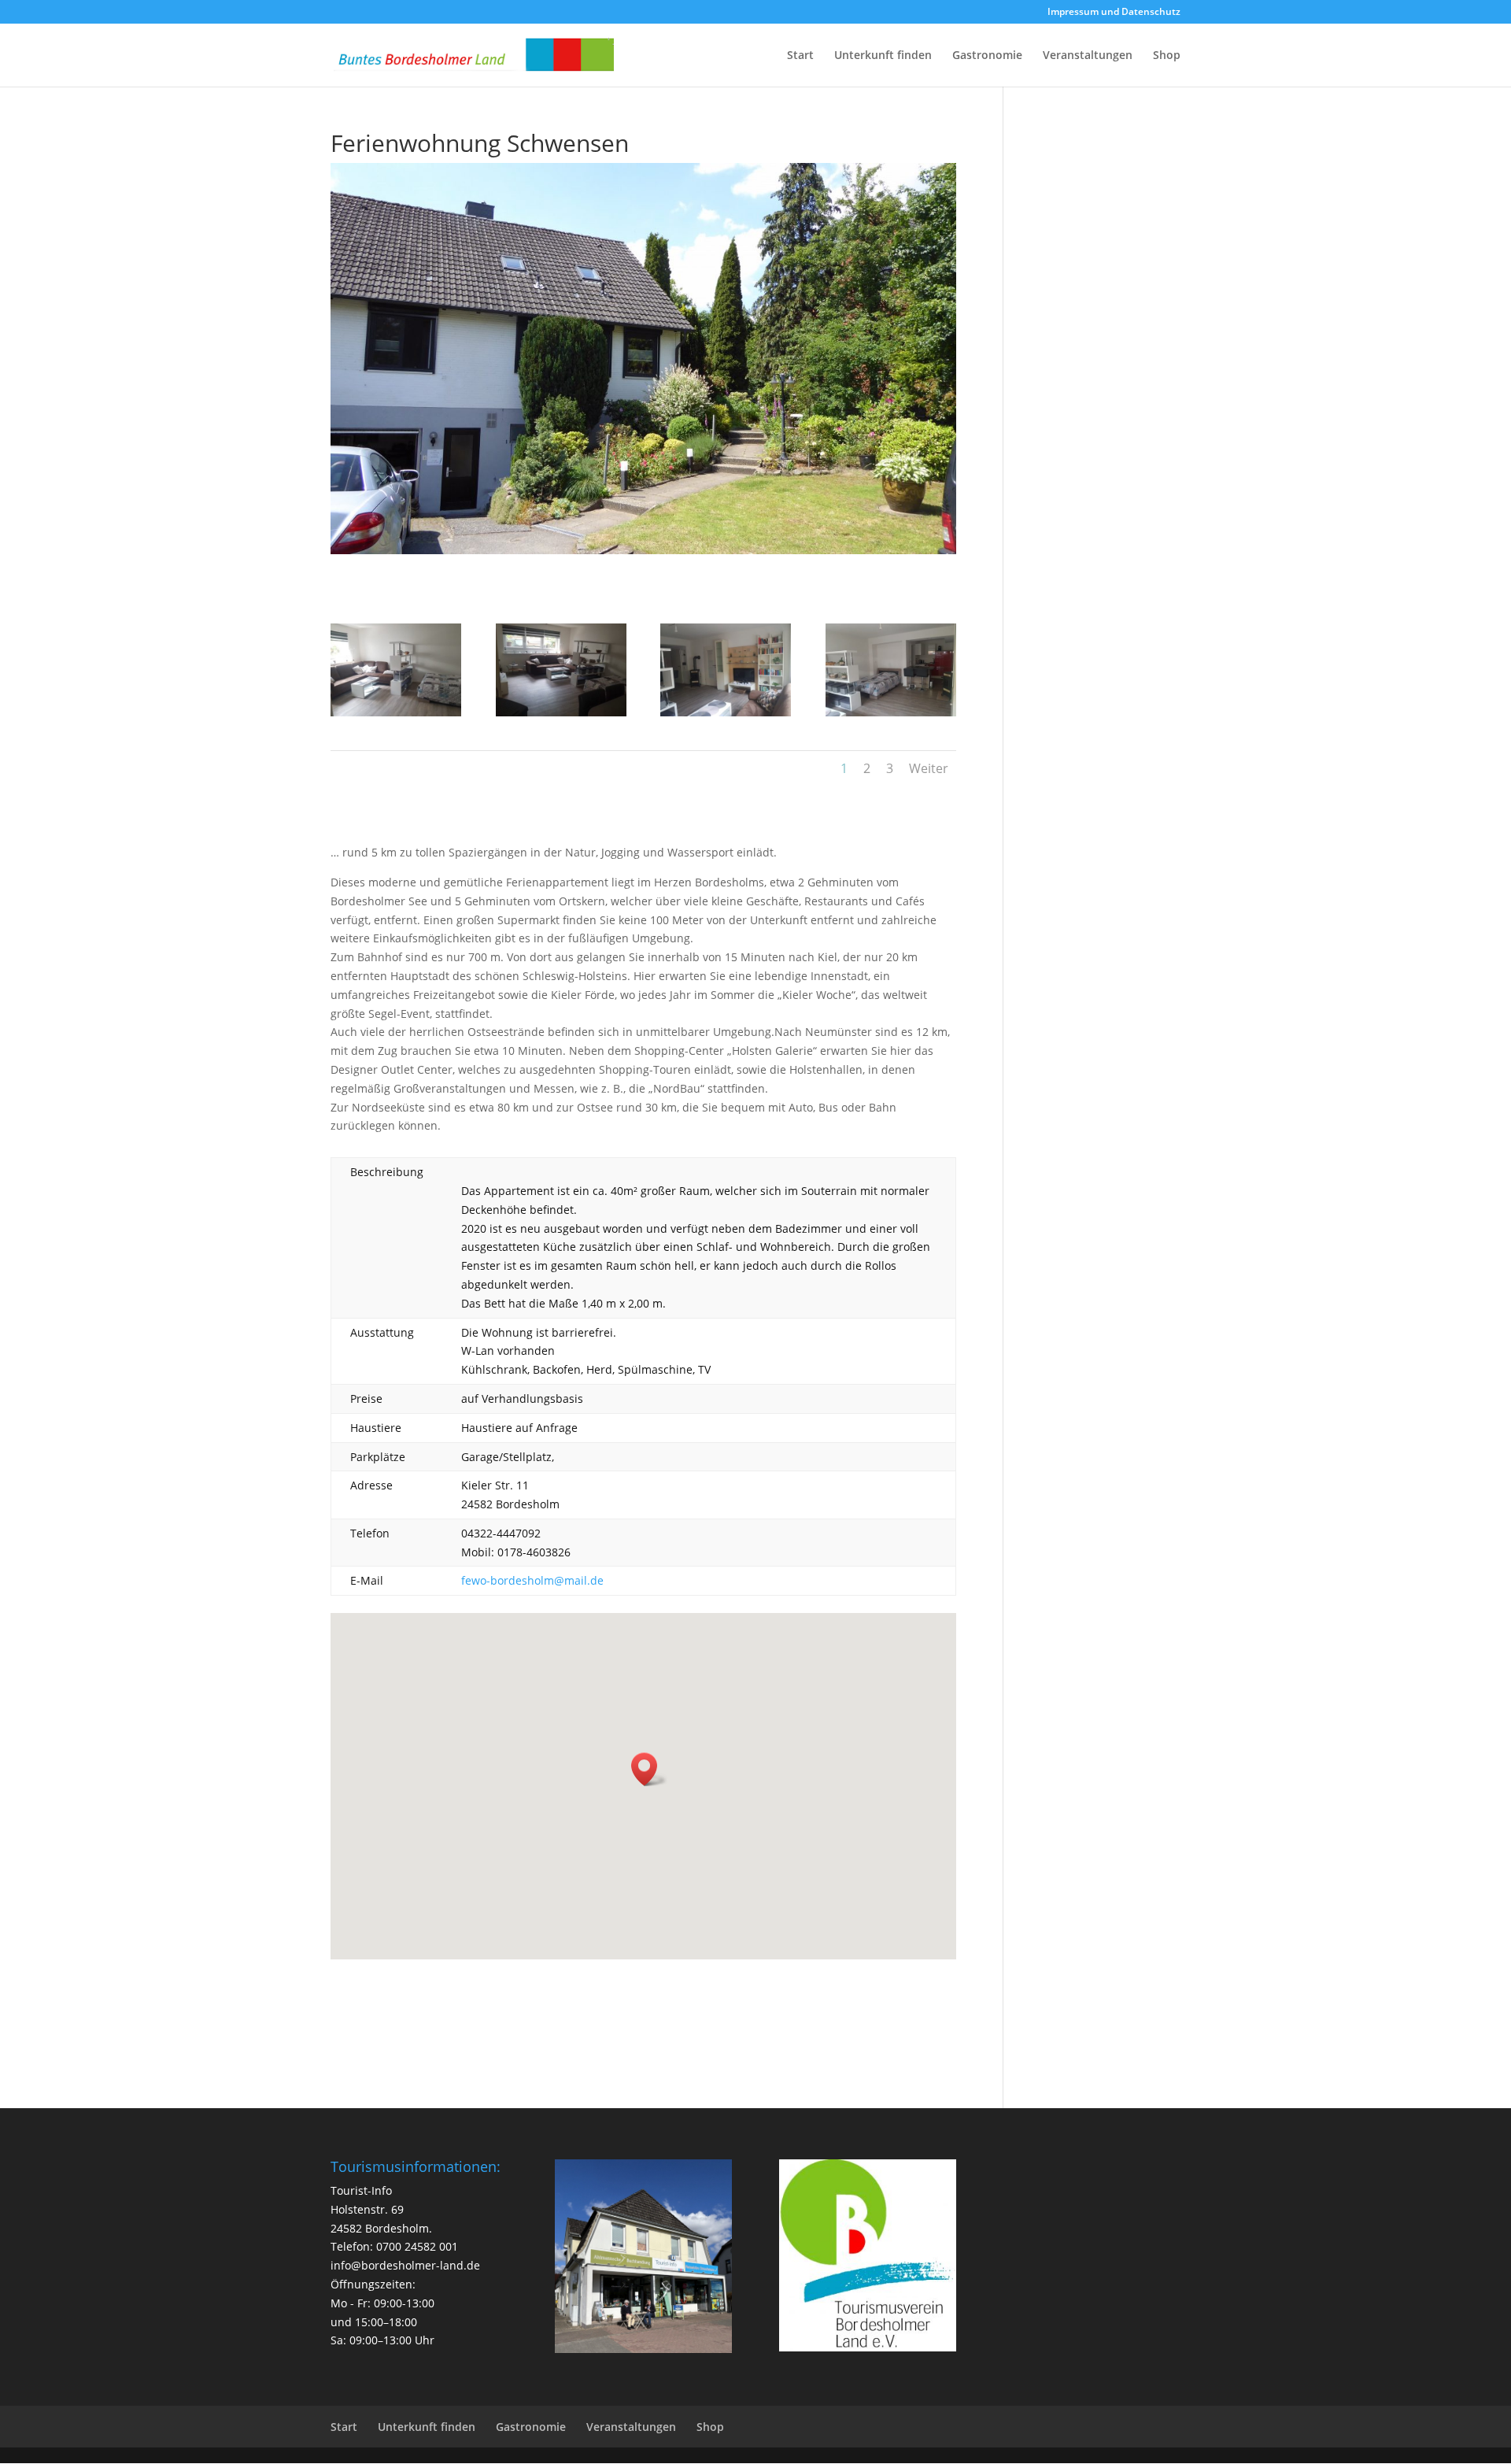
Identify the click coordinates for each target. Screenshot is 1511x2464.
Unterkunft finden (883, 56)
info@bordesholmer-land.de (405, 2265)
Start (800, 56)
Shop (1167, 56)
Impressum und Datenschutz (1114, 13)
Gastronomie (987, 56)
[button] (649, 1769)
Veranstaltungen (1088, 56)
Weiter (929, 768)
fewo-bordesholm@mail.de (532, 1580)
